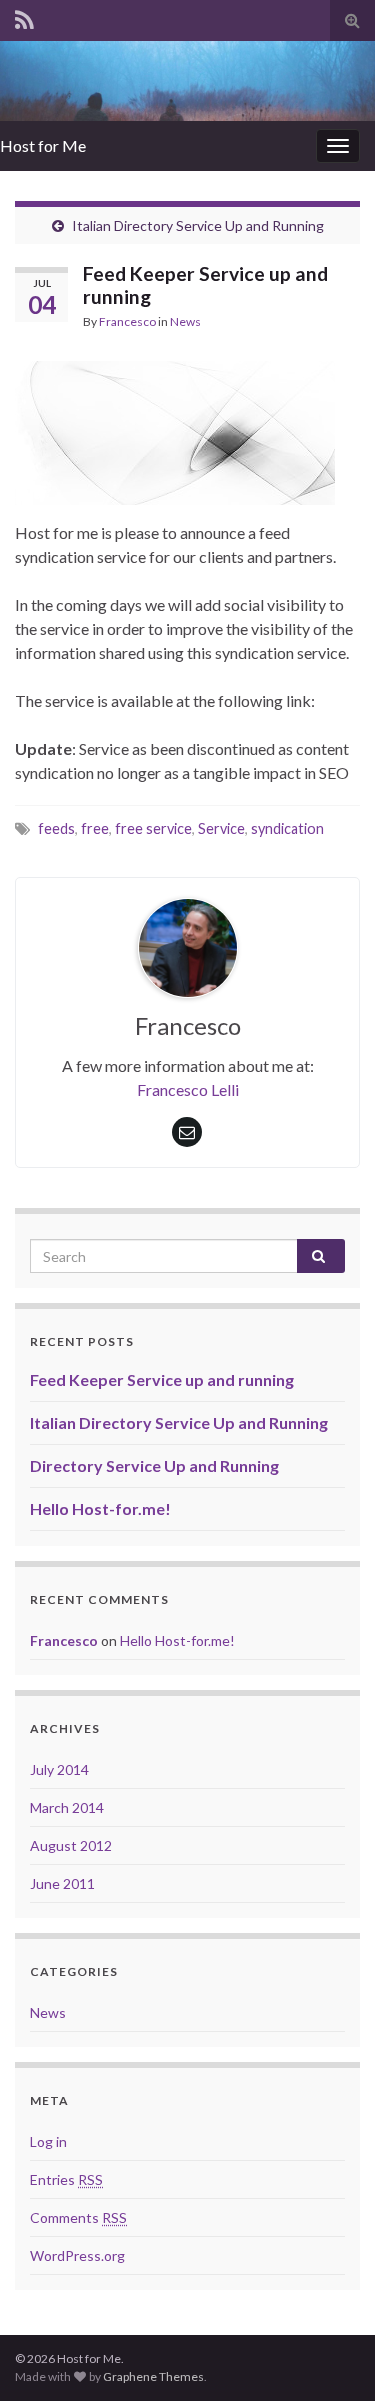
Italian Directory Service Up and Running (198, 225)
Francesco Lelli (188, 1089)
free (95, 828)
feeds (56, 828)
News (185, 321)
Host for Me (43, 145)
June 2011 (62, 1883)
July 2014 (59, 1769)
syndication (287, 828)
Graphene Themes (153, 2376)
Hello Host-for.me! (100, 1508)
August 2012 (71, 1845)
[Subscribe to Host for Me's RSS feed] (24, 16)
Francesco (127, 321)
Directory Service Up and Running (154, 1465)
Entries (66, 2179)
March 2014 (67, 1807)
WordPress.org (77, 2255)
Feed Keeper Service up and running (162, 1379)
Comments (78, 2217)
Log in (48, 2141)
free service (153, 828)
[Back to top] (330, 2356)
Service (221, 828)
